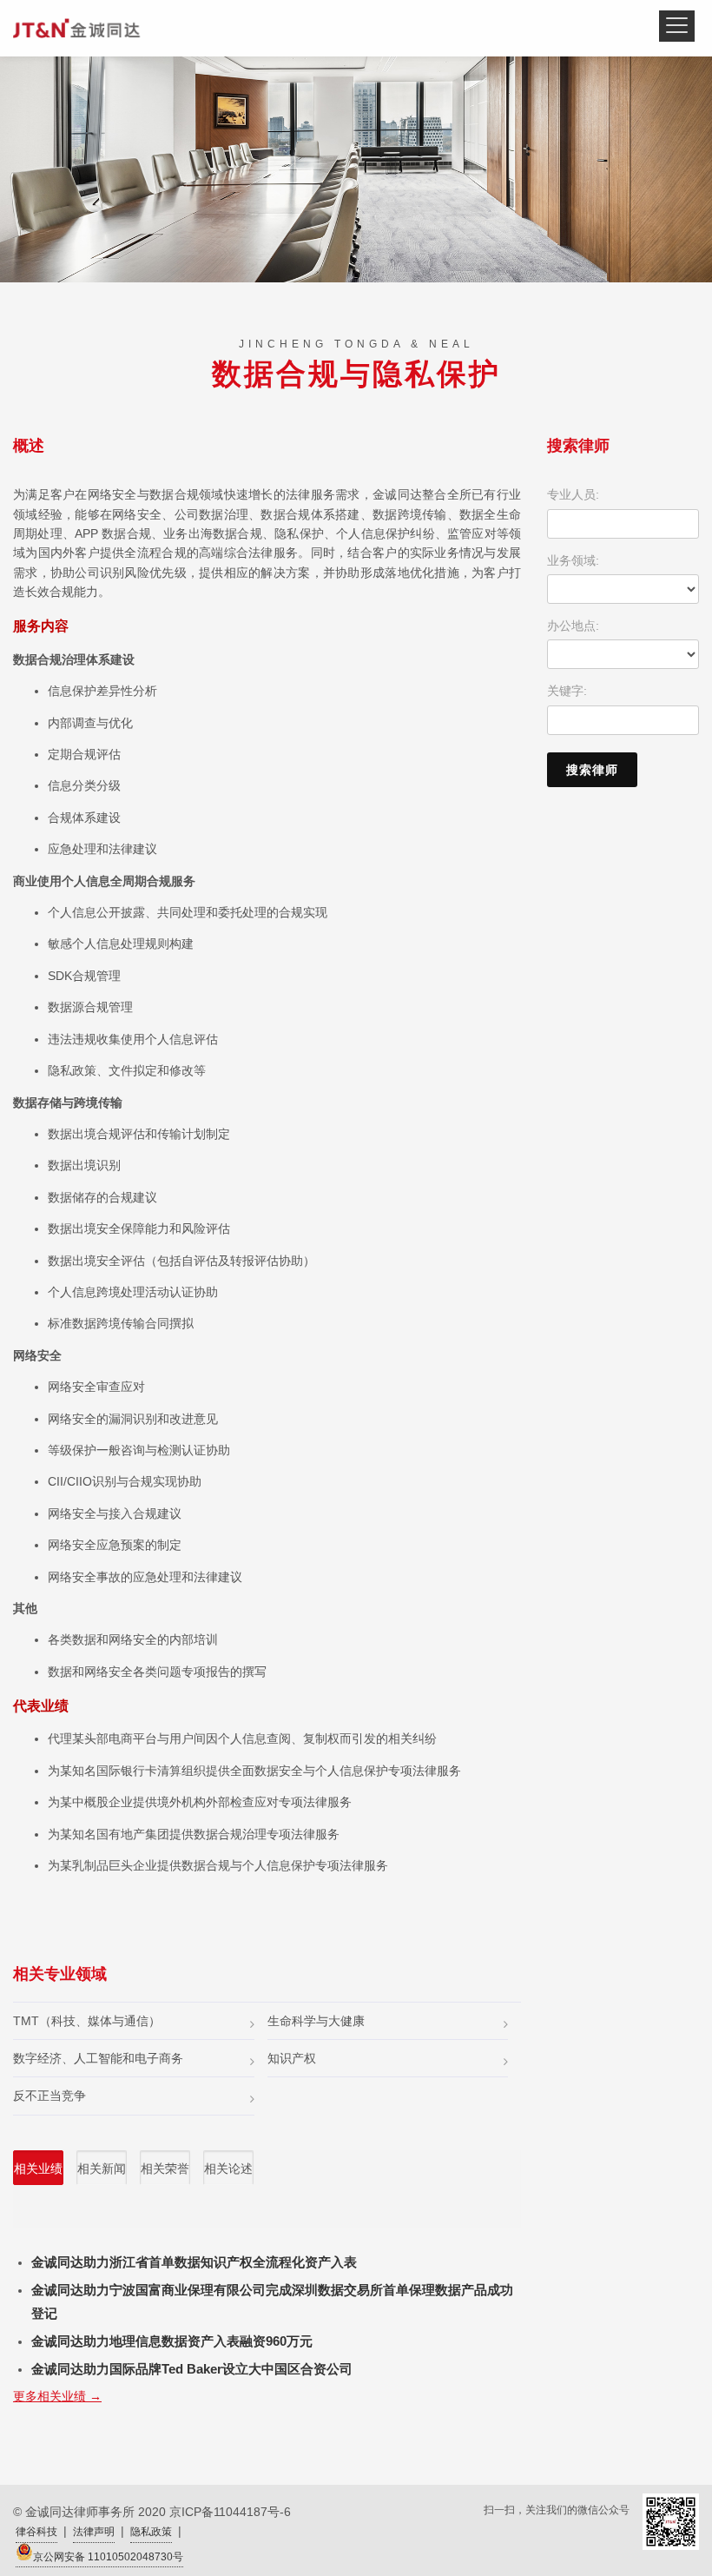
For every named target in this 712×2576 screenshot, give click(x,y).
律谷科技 (36, 2532)
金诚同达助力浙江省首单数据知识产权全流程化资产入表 (194, 2262)
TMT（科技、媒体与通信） (87, 2021)
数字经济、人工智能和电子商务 (98, 2058)
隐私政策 (151, 2532)
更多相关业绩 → (57, 2396)
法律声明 (94, 2532)
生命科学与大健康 (316, 2021)
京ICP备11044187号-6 (230, 2512)
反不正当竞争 (49, 2096)
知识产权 (292, 2058)
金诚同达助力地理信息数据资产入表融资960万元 (172, 2341)
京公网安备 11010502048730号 (108, 2557)
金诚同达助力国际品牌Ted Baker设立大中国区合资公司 (192, 2369)
